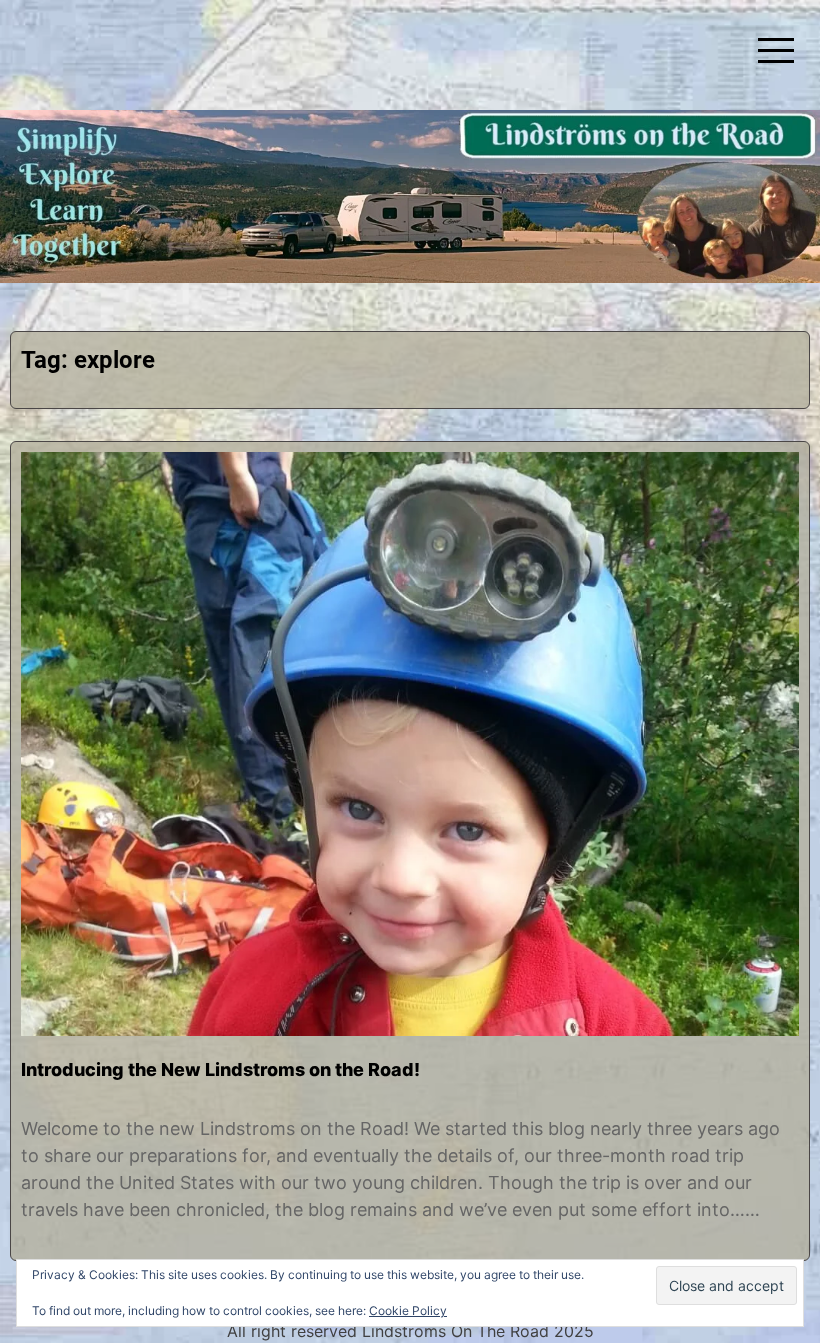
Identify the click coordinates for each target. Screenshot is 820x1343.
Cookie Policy (408, 1310)
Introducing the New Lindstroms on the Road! (220, 1069)
